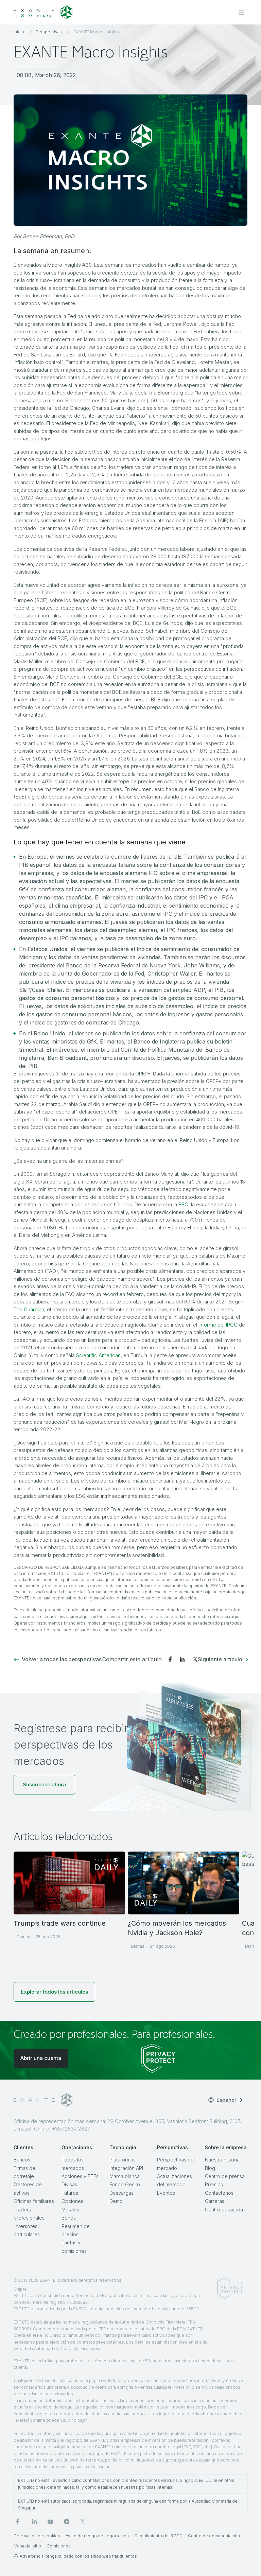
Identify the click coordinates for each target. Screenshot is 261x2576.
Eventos (166, 2193)
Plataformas (123, 2160)
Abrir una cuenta (41, 2058)
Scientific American (98, 1355)
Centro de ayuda (224, 2210)
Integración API (126, 2168)
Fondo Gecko (125, 2184)
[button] (44, 1785)
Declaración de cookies (37, 2536)
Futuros (70, 2193)
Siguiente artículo (220, 1659)
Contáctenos (219, 2193)
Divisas (69, 2184)
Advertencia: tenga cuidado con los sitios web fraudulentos (78, 2556)
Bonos (69, 2218)
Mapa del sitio (27, 2546)
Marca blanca (125, 2176)
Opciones (72, 2201)
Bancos (22, 2160)
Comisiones (59, 2546)
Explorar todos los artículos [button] (54, 1992)
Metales (70, 2210)
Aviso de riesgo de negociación (97, 2536)
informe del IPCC (218, 1325)
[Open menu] (241, 12)
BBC (183, 1204)
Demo (116, 2201)
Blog (210, 2168)
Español (226, 2100)
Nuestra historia (222, 2160)
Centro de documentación (214, 2536)
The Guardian (29, 1309)
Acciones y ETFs (80, 2176)
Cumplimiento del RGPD (158, 2536)
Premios (214, 2184)
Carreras (215, 2201)
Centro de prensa (225, 2176)
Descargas (121, 2193)
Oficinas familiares (34, 2201)
